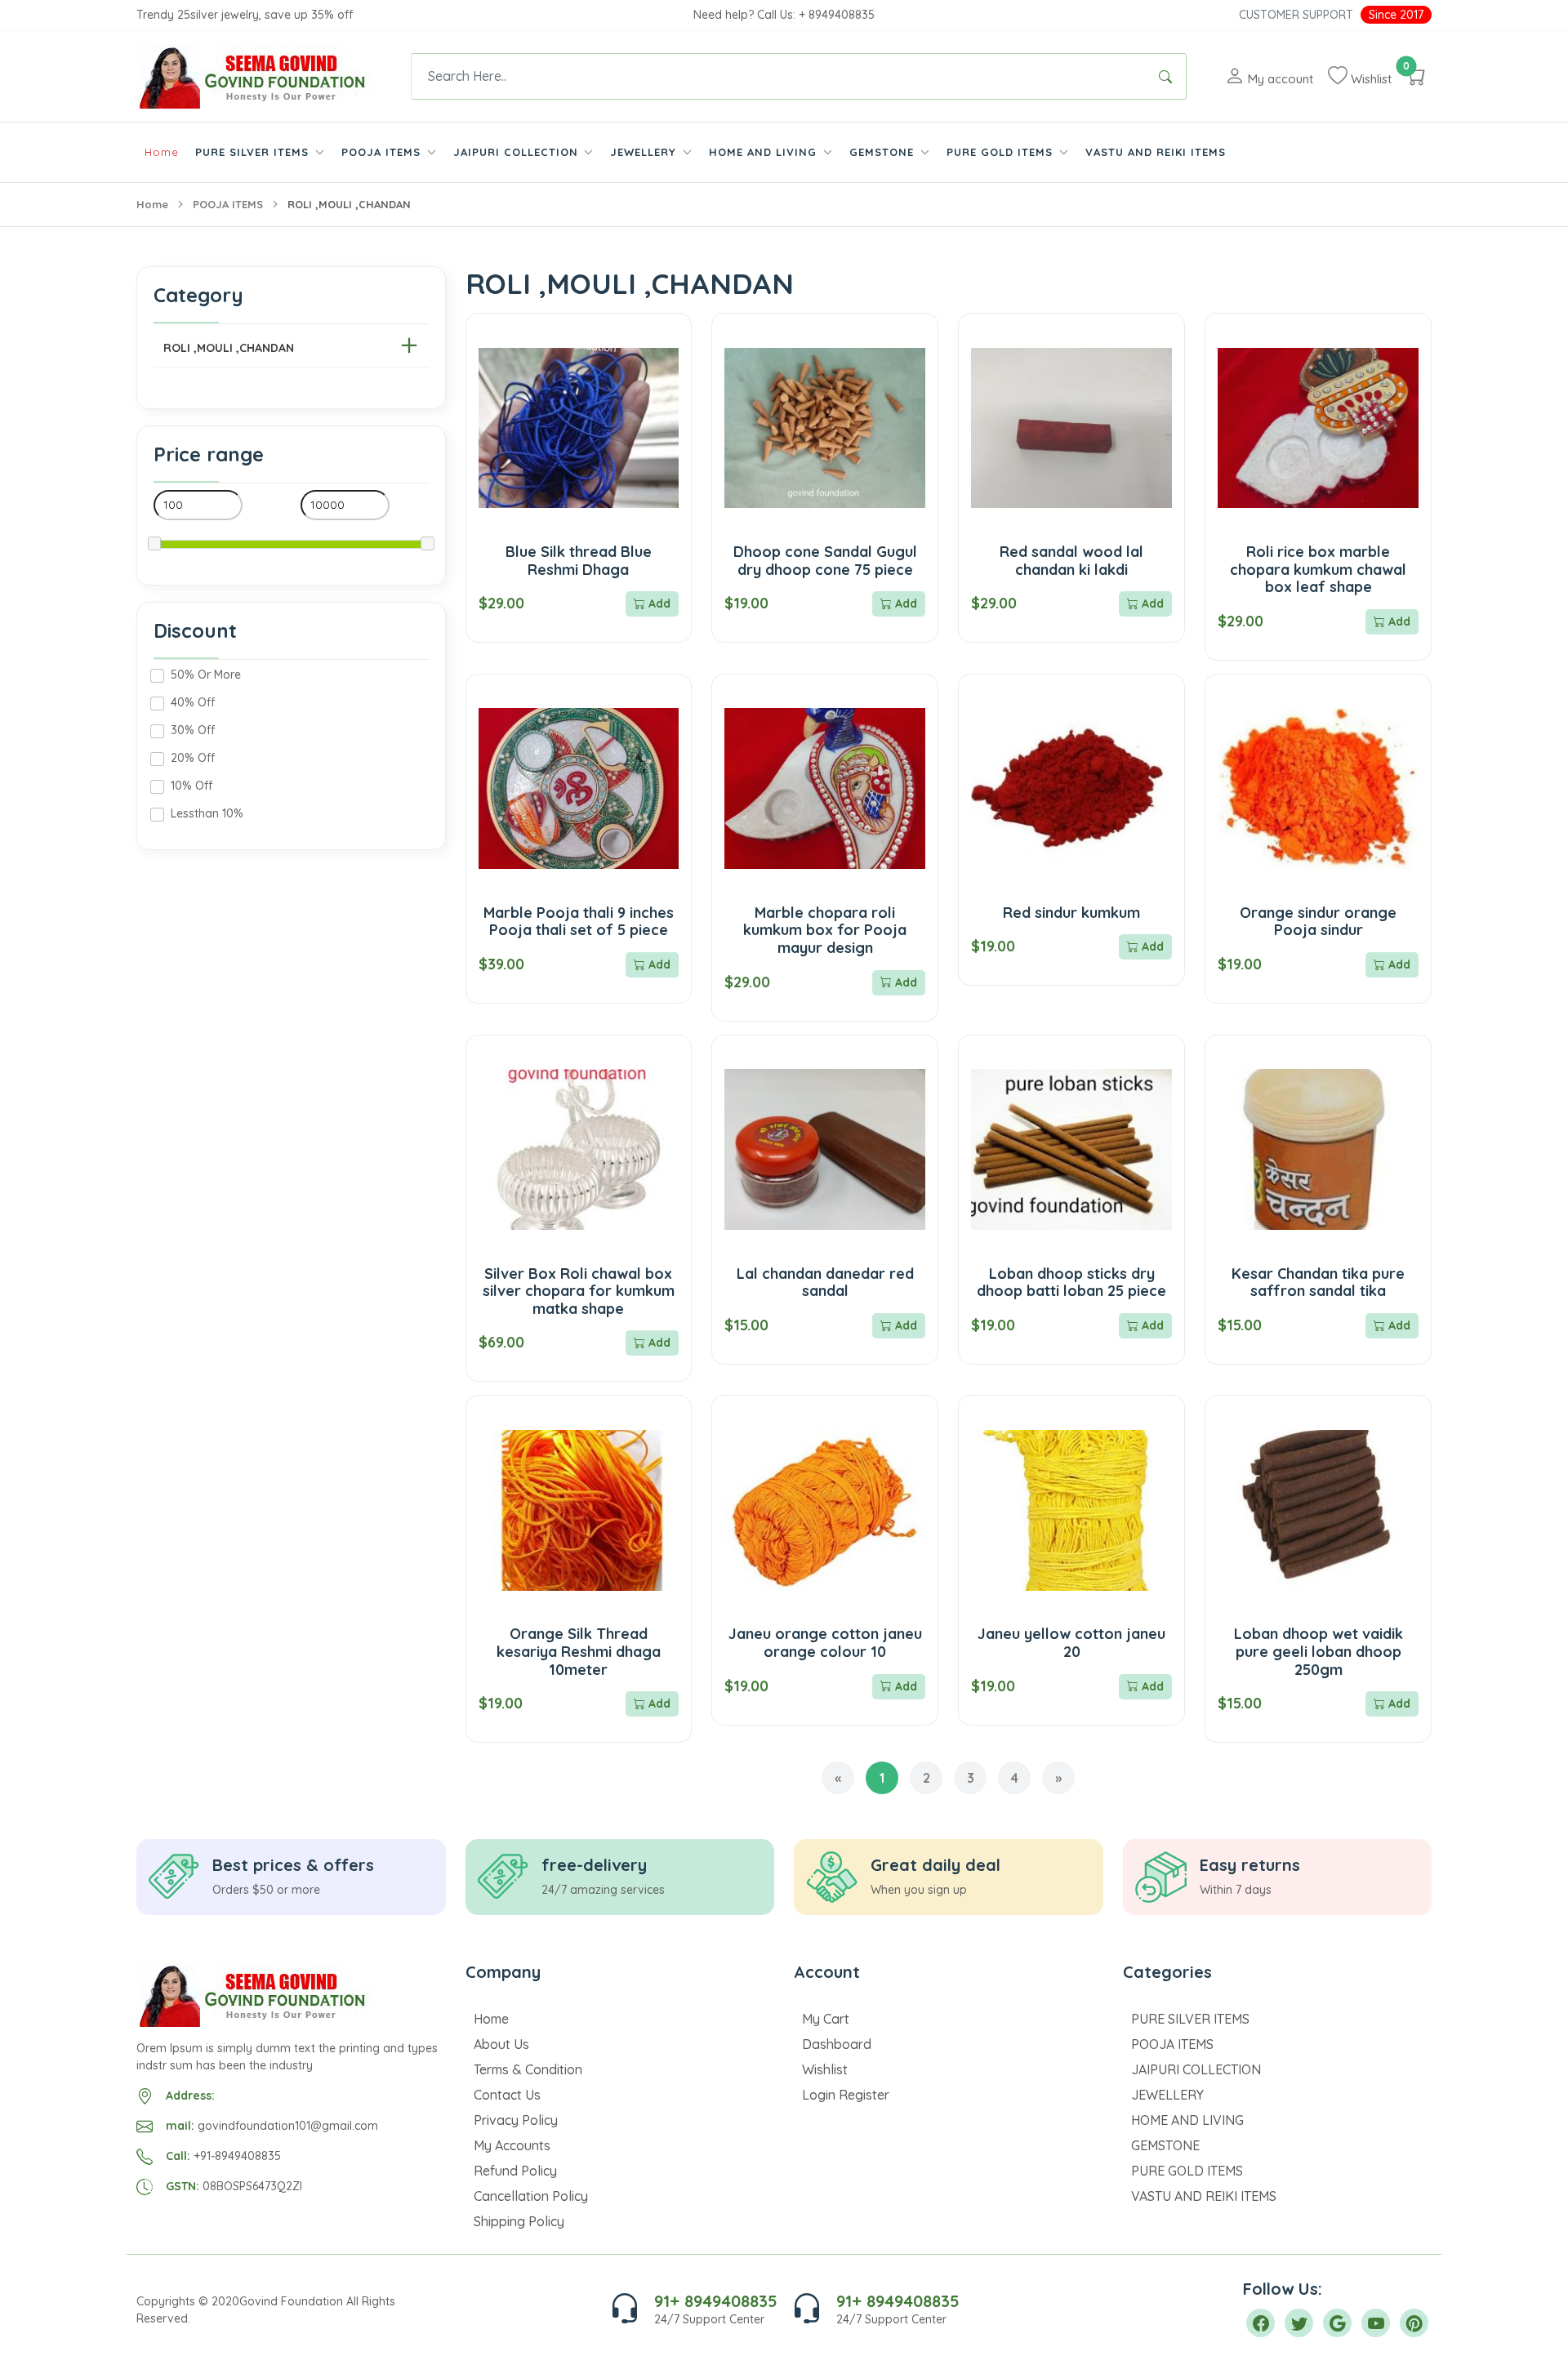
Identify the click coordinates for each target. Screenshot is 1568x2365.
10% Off (192, 786)
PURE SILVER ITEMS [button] (254, 152)
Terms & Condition (528, 2069)
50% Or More (206, 675)
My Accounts (512, 2145)
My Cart (826, 2019)
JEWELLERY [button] (645, 152)
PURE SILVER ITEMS (1190, 2019)
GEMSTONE (1165, 2145)
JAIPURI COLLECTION (1196, 2069)
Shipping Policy (519, 2221)
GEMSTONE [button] (884, 152)
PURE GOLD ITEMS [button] (1002, 152)
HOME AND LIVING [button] (765, 152)
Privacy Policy (516, 2120)
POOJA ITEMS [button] (383, 152)
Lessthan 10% (207, 813)
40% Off (193, 702)
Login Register (846, 2095)
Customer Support (1296, 15)
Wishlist (825, 2069)
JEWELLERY (1167, 2095)
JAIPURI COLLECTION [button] (518, 152)
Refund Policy (515, 2171)
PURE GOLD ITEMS (1187, 2171)
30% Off (193, 730)
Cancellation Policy (531, 2196)
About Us (501, 2044)
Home (162, 152)
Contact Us (507, 2095)
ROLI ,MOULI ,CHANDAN (229, 348)
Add (658, 603)
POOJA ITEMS (228, 204)
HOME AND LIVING (1187, 2120)
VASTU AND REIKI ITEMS (1156, 152)
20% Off (193, 758)
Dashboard (837, 2044)
